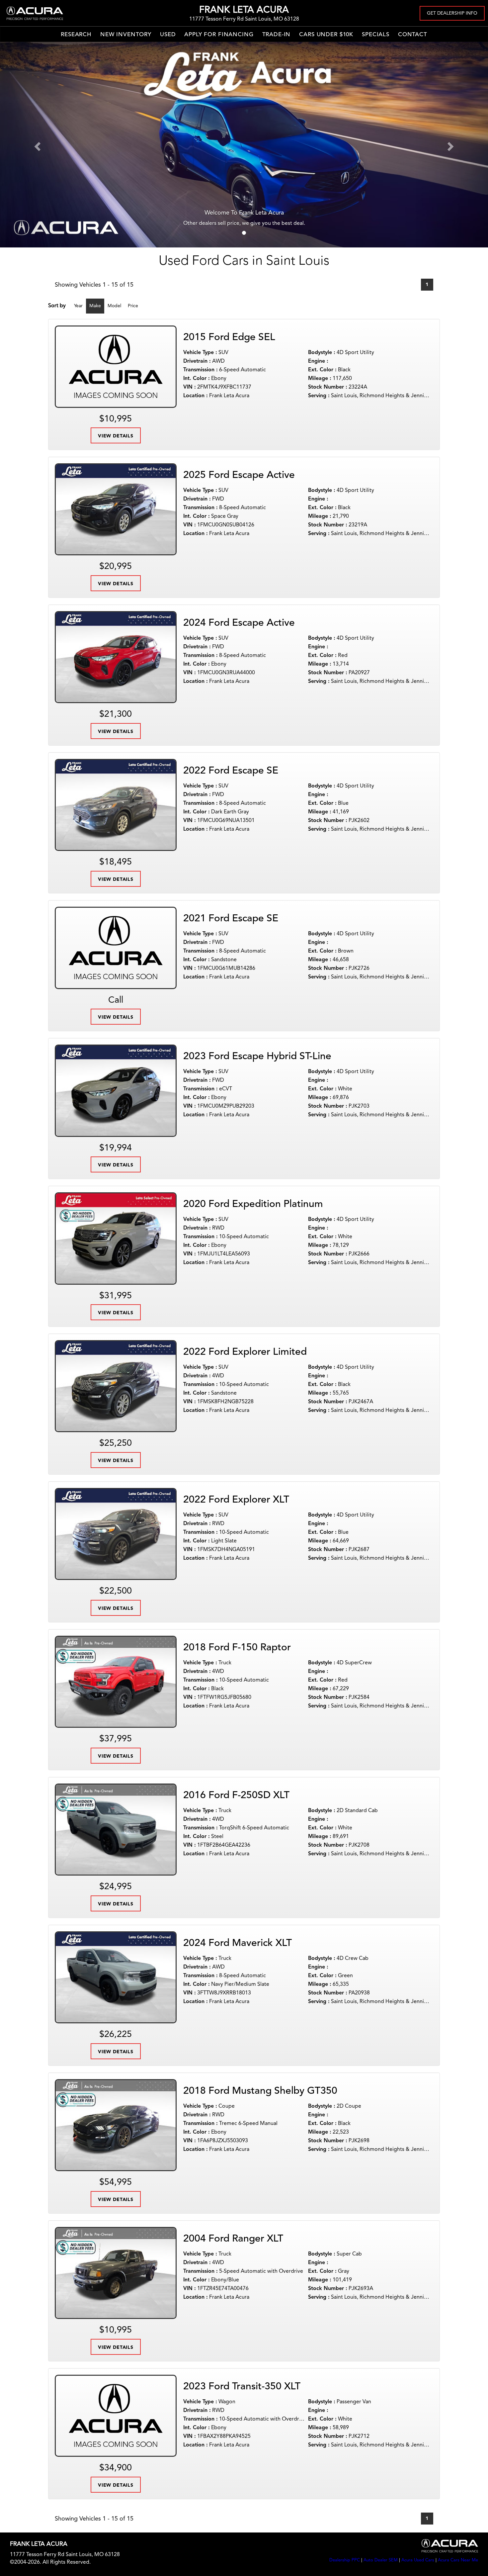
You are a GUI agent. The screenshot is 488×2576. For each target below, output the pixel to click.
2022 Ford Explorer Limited (245, 1352)
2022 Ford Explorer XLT (236, 1500)
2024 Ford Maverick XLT (238, 1943)
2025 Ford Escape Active (239, 475)
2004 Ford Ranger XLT (233, 2239)
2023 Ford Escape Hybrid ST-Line (257, 1057)
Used (168, 35)
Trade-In (277, 35)
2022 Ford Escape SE (231, 771)
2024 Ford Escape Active (239, 623)
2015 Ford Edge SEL (229, 337)
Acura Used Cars (418, 2560)
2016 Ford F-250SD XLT (236, 1795)
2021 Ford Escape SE (231, 919)
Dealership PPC (345, 2560)
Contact (413, 35)
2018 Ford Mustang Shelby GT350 (260, 2091)
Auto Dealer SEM (381, 2560)
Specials (376, 35)
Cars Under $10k (326, 35)
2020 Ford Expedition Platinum (253, 1204)
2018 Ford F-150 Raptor (237, 1648)
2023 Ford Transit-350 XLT (242, 2387)
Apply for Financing (219, 35)
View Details (116, 436)
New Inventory (126, 35)
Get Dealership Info (452, 13)
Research (76, 35)
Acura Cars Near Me (458, 2560)
